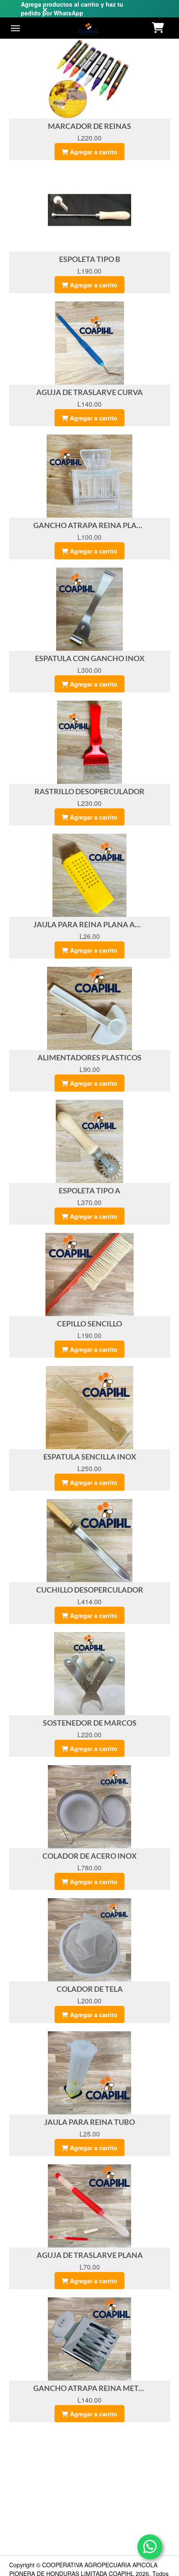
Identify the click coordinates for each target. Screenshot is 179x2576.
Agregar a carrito (93, 152)
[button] (159, 28)
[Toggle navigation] (15, 28)
